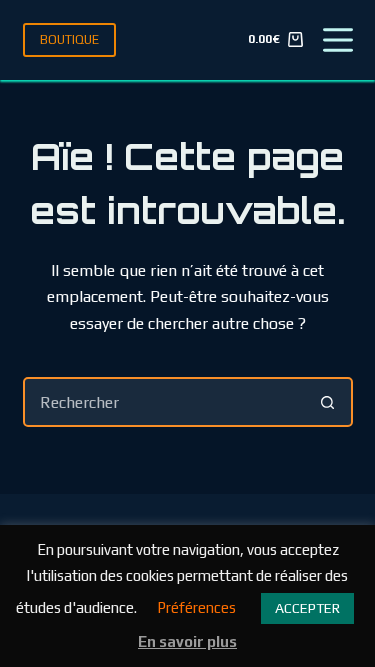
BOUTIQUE (69, 39)
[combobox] (165, 402)
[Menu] (338, 40)
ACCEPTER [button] (307, 608)
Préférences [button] (196, 607)
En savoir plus (187, 641)
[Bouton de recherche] (328, 402)
